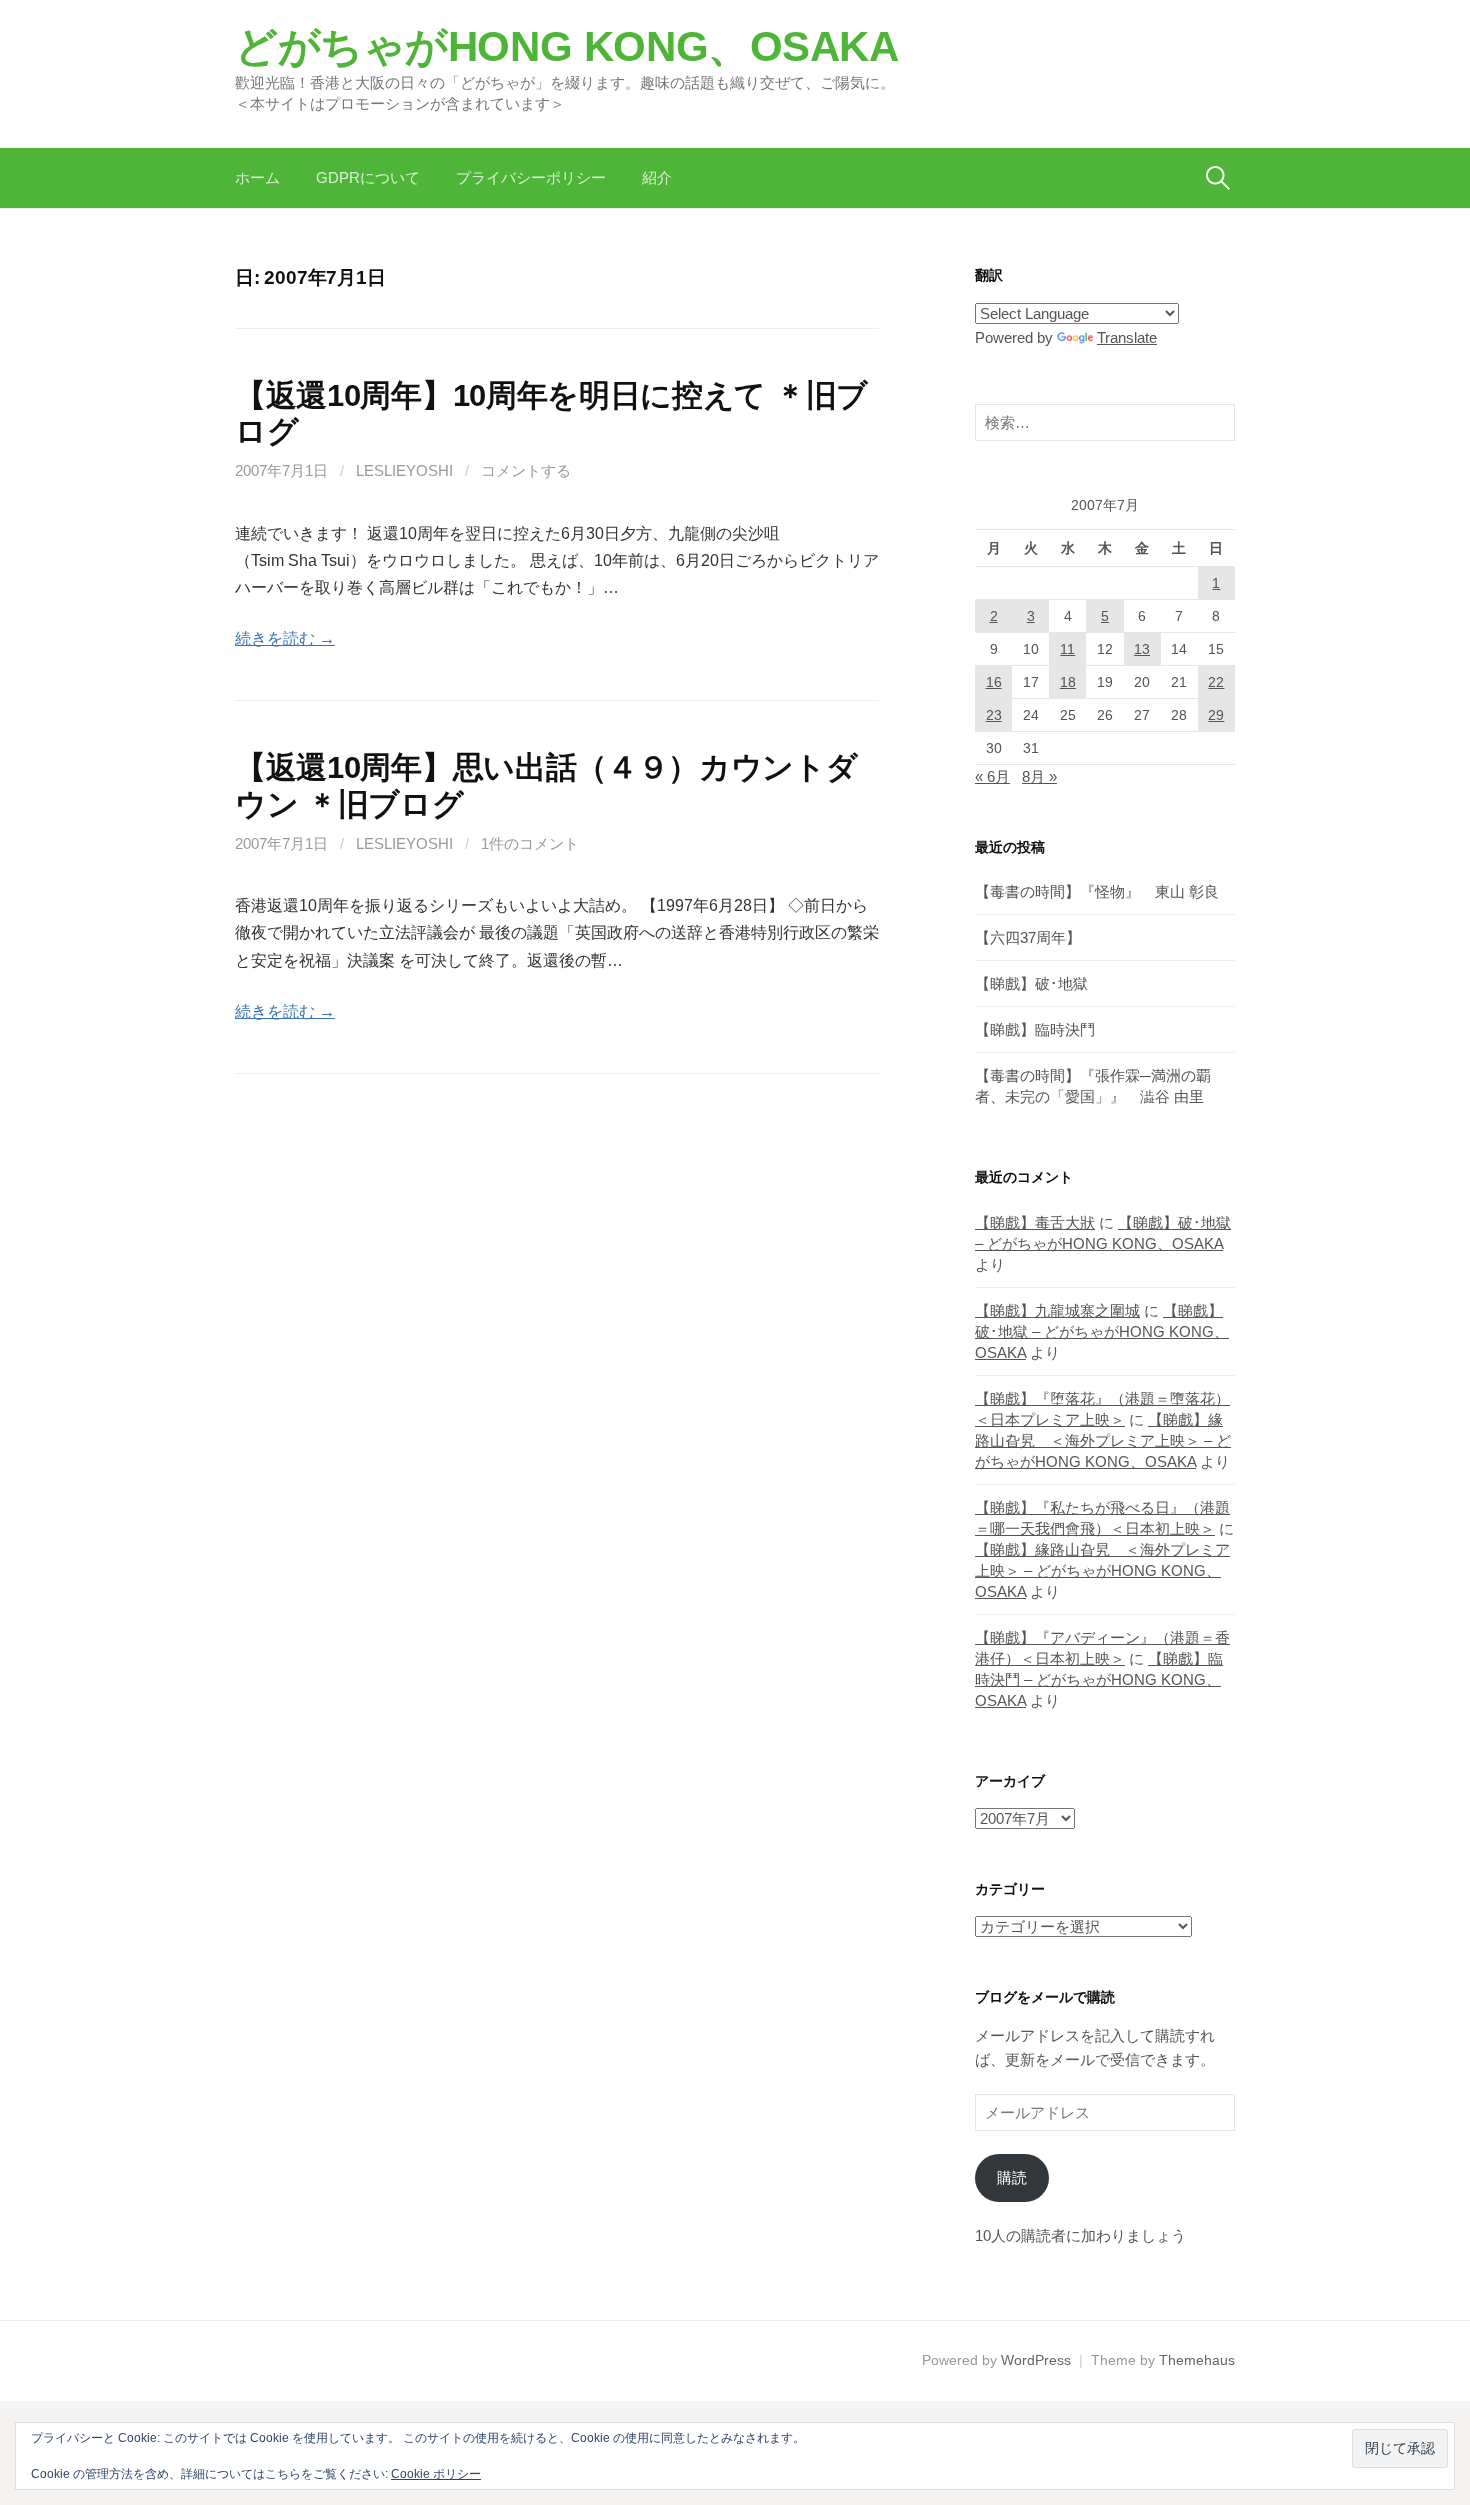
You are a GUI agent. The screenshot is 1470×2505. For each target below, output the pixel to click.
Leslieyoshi (404, 470)
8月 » (1039, 776)
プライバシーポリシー (531, 177)
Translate (1127, 337)
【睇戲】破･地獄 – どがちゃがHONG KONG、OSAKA (1102, 1331)
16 (994, 682)
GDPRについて (368, 177)
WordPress (1036, 2360)
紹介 (657, 177)
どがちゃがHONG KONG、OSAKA (567, 46)
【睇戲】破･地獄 (1031, 983)
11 (1067, 649)
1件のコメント (530, 843)
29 (1216, 715)
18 (1068, 682)
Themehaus (1197, 2360)
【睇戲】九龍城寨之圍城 (1057, 1310)
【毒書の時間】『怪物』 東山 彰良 (1097, 891)
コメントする (526, 470)
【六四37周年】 (1028, 937)
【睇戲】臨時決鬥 (1035, 1029)
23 (994, 715)
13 (1142, 649)
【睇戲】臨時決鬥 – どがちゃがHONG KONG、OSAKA (1099, 1679)
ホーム (257, 177)
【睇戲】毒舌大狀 (1035, 1222)
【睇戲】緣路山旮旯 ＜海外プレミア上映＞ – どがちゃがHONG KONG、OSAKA (1103, 1440)
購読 (1012, 2177)
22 (1216, 682)
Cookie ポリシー (436, 2474)
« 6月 (992, 776)
